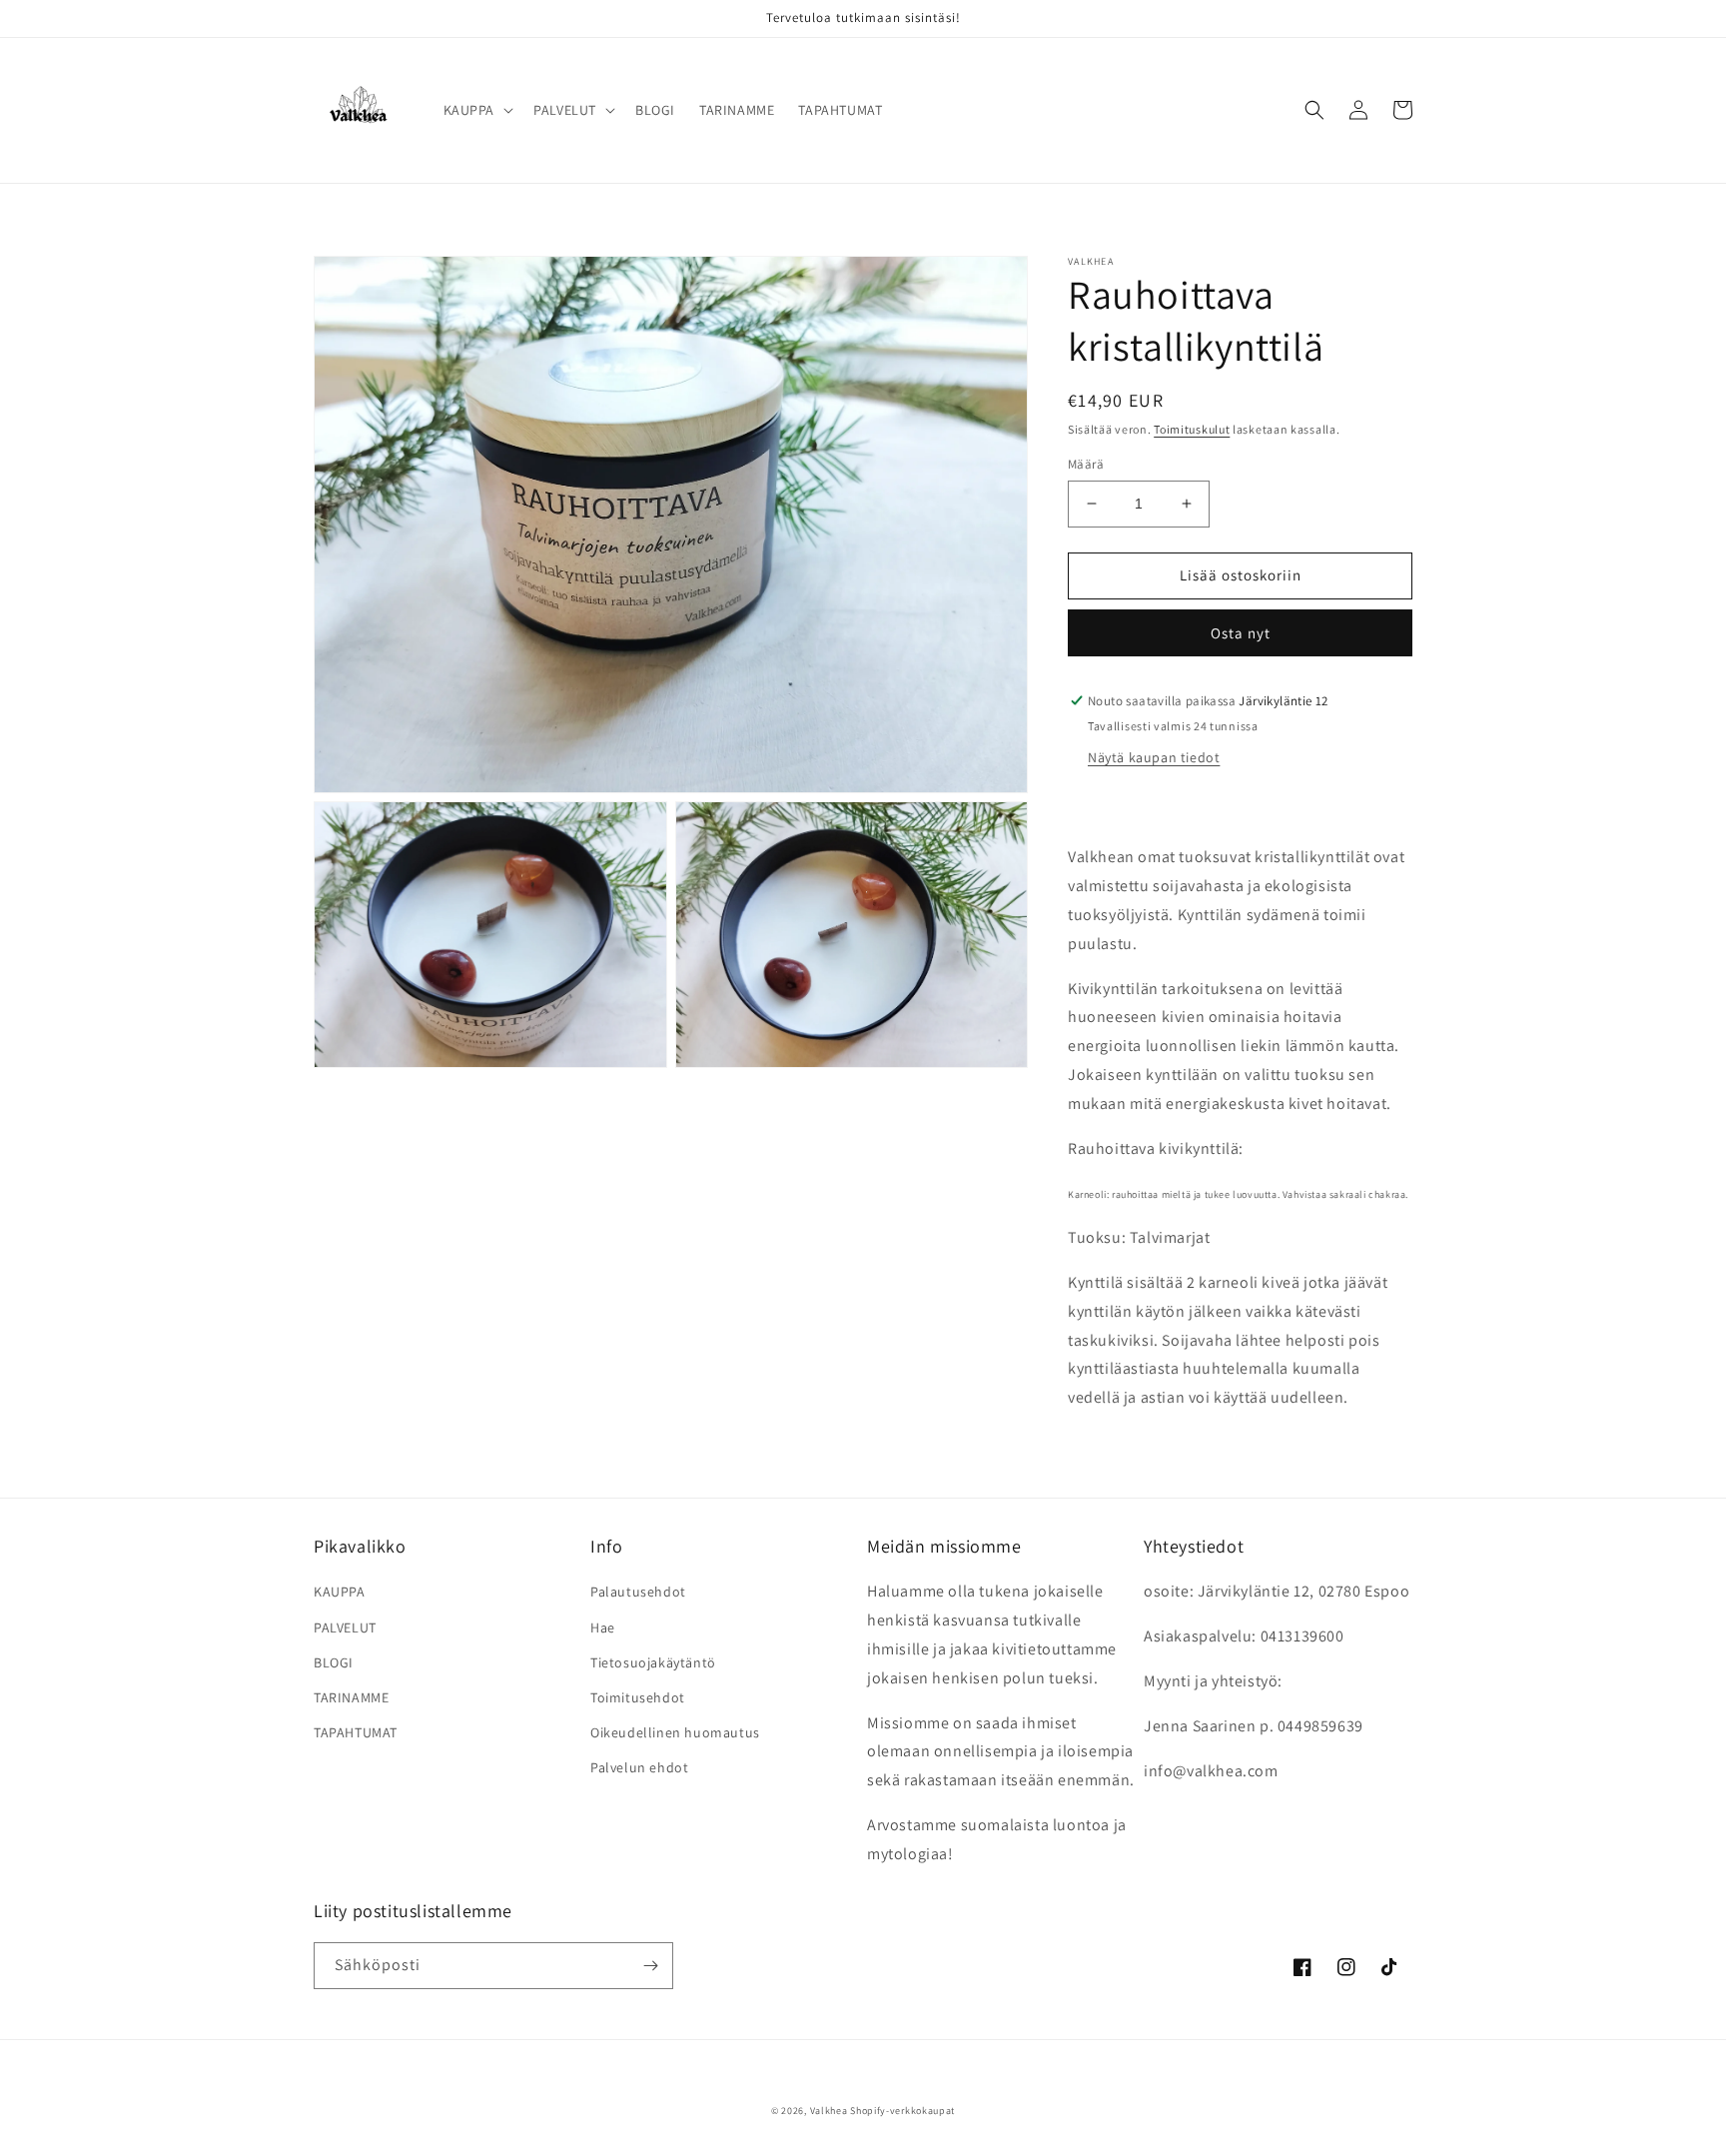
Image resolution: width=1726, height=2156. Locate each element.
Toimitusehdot (638, 1697)
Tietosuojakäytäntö (653, 1662)
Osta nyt (1241, 633)
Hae (603, 1627)
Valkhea (829, 2111)
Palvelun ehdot (639, 1767)
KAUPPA (340, 1592)
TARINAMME (351, 1697)
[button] (477, 110)
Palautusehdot (638, 1592)
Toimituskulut (1192, 429)
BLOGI (334, 1662)
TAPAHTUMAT (356, 1732)
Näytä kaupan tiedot (1154, 757)
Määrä (1086, 464)
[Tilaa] (650, 1966)
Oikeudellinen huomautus (675, 1732)
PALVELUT (345, 1627)
